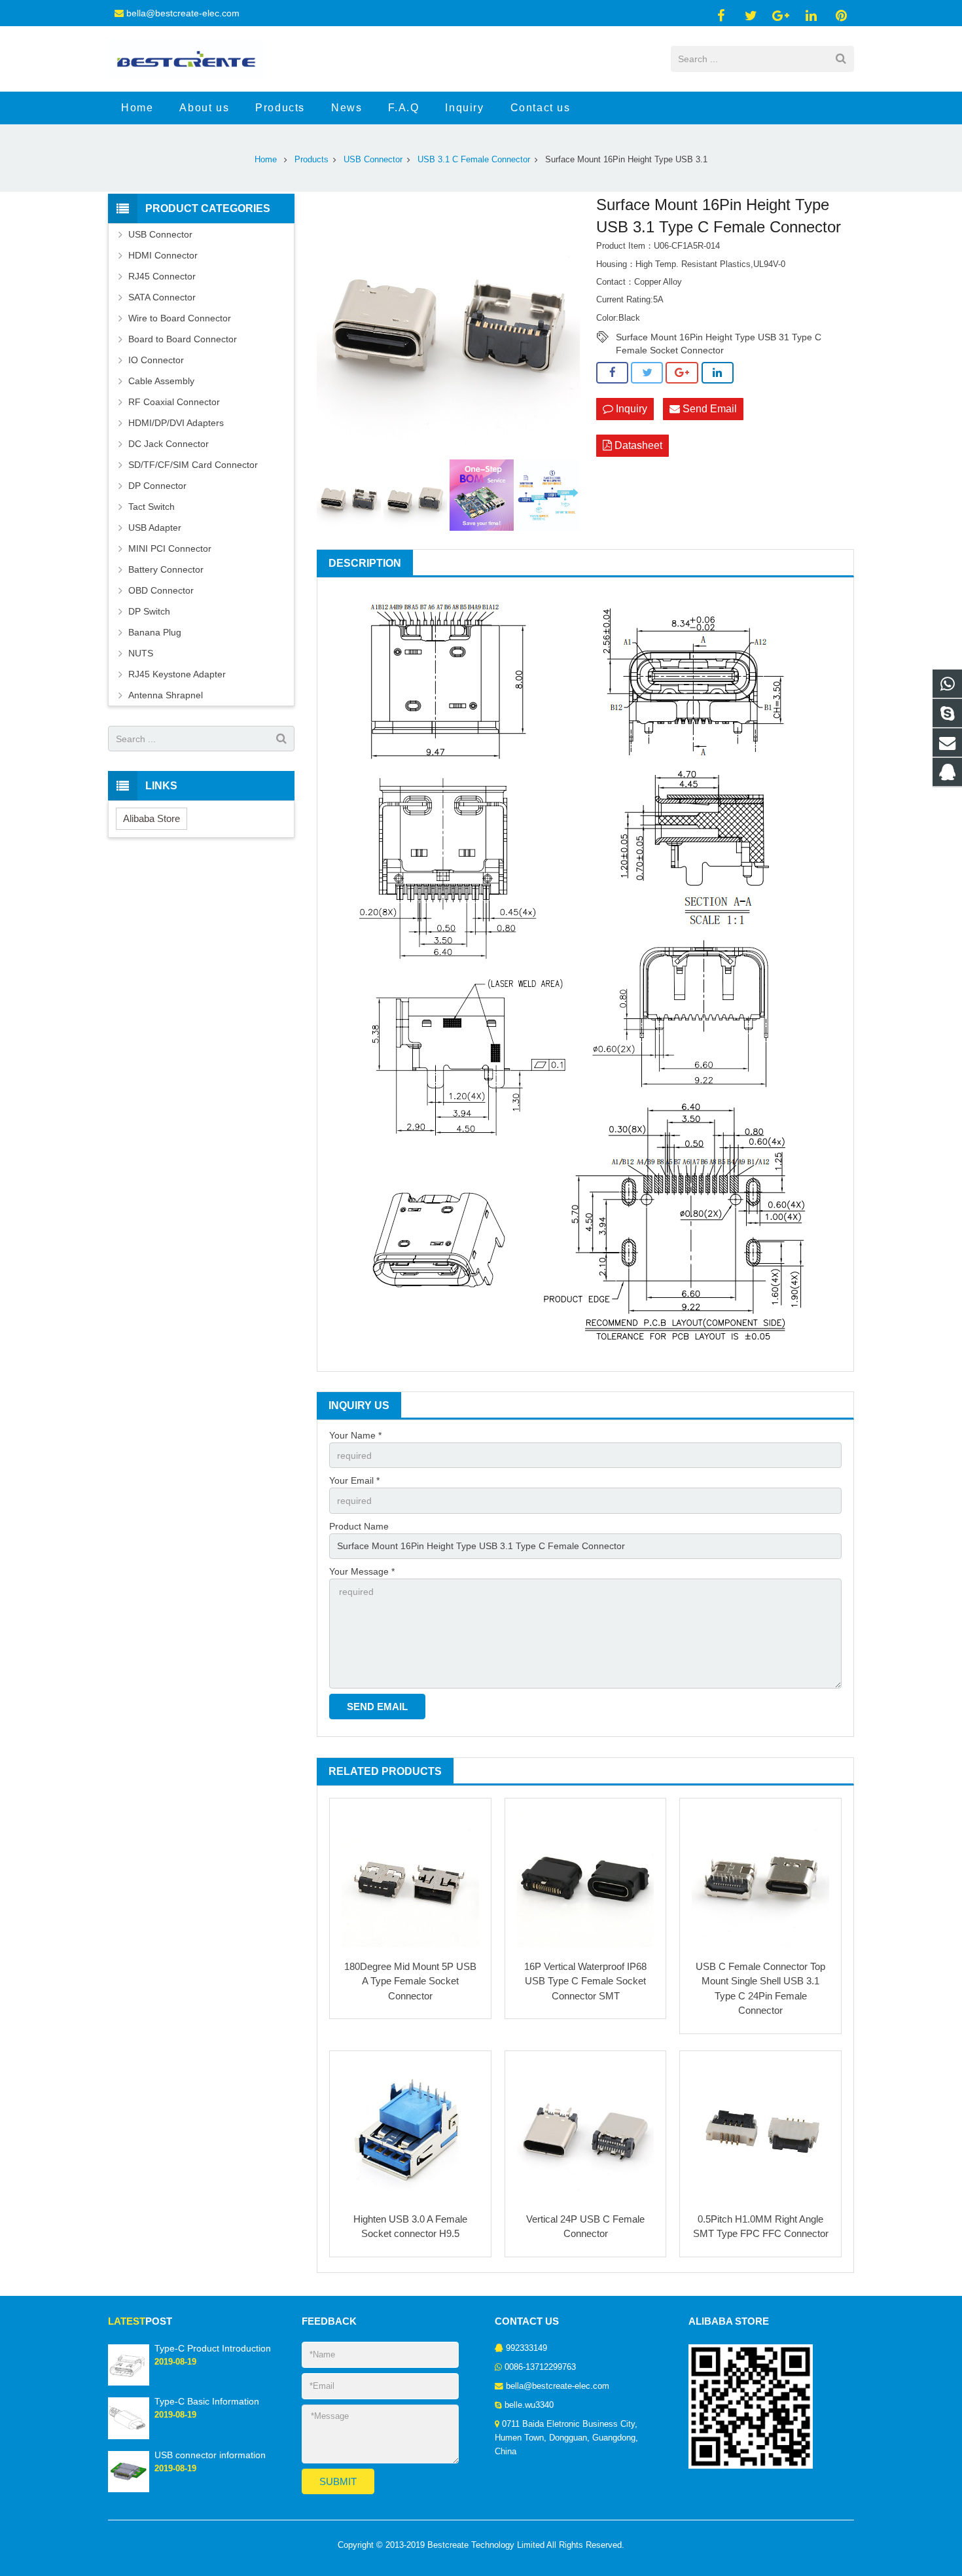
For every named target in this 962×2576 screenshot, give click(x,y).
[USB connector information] (129, 2490)
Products (312, 160)
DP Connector (157, 486)
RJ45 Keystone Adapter (177, 674)
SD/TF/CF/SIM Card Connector (193, 465)
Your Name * (355, 1435)
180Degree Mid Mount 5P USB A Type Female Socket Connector (410, 1981)
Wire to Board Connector (180, 318)
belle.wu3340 (529, 2405)
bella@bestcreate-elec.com (183, 13)
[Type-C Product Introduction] (129, 2383)
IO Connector (156, 360)
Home (266, 160)
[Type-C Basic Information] (129, 2437)
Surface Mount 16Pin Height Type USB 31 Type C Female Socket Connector (719, 338)
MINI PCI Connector (170, 548)
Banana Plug (155, 632)
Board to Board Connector (183, 339)
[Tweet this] (647, 373)
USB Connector (373, 160)
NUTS (141, 653)
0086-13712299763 (540, 2367)
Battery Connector (166, 569)
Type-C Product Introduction (213, 2348)
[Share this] (612, 373)
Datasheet (637, 445)
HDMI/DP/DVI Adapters (176, 423)
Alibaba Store (151, 818)
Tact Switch (151, 507)
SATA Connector (162, 297)
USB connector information (210, 2455)
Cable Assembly (161, 381)
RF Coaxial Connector (174, 402)
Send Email (708, 409)
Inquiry (630, 409)
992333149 (526, 2348)
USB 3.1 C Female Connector (474, 160)
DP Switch (149, 611)
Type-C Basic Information (207, 2401)
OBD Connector (161, 590)
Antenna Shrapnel (166, 695)
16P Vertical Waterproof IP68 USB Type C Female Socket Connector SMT (585, 1981)
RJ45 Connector (162, 276)
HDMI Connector (163, 255)
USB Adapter (155, 528)
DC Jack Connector (169, 444)
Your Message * (362, 1571)
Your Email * (354, 1480)
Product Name (359, 1526)
